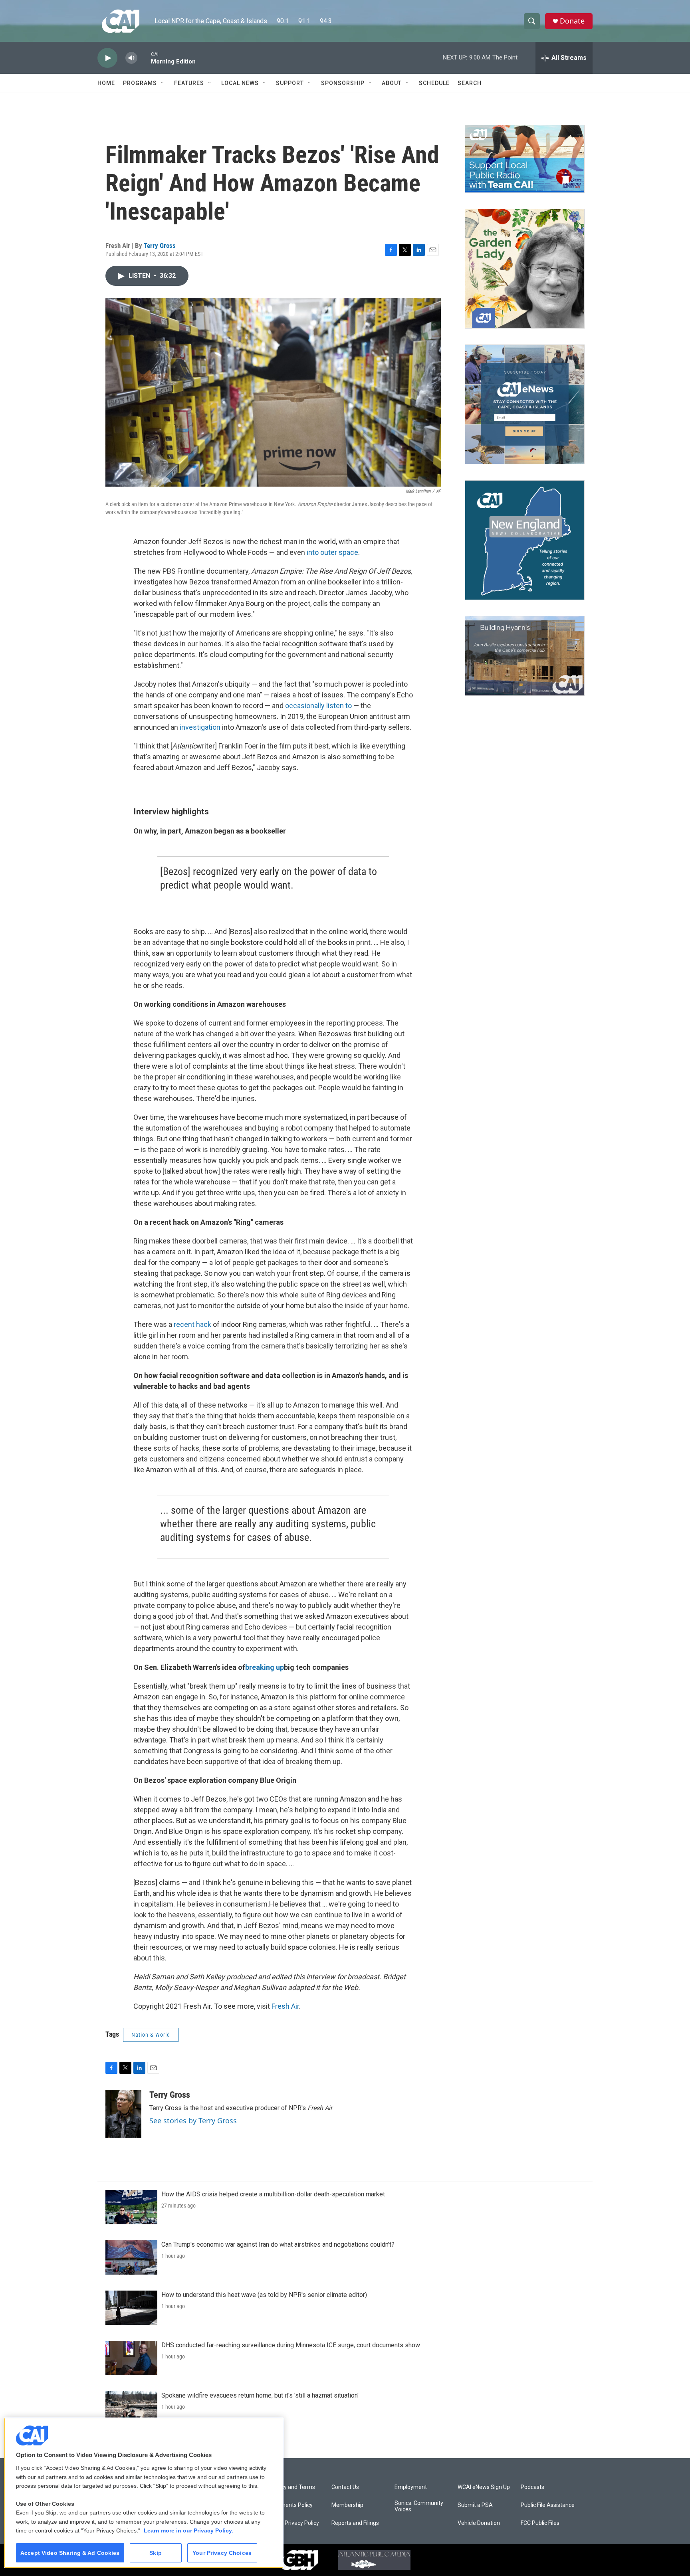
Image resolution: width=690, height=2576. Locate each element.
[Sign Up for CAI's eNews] (525, 404)
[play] (107, 58)
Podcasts (532, 2487)
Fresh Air (285, 2006)
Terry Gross (160, 246)
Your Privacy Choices (222, 2553)
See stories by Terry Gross (193, 2121)
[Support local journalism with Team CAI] (525, 159)
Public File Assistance (548, 2505)
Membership (347, 2505)
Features (189, 83)
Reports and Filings (355, 2523)
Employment (411, 2487)
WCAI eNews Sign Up (484, 2487)
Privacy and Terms (292, 2487)
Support (290, 83)
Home (106, 83)
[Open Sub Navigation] (163, 83)
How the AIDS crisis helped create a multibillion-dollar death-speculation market (273, 2194)
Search (470, 83)
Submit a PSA (475, 2505)
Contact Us (345, 2487)
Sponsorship (343, 83)
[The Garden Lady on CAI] (525, 269)
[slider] (144, 58)
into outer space (332, 552)
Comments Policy (290, 2505)
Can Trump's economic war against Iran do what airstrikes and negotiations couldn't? (278, 2244)
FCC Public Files (540, 2523)
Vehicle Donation (479, 2523)
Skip (156, 2553)
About (392, 83)
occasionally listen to (318, 706)
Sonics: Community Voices (419, 2506)
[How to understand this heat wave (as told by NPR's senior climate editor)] (131, 2308)
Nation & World (151, 2035)
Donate (572, 21)
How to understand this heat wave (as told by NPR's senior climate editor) (264, 2295)
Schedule (434, 83)
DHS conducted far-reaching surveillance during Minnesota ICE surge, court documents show (291, 2345)
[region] (144, 2493)
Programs (140, 83)
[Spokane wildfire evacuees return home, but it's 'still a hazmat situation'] (131, 2408)
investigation (200, 727)
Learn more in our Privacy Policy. (188, 2530)
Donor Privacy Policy (294, 2523)
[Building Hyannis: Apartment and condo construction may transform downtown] (525, 656)
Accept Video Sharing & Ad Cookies (70, 2553)
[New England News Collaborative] (525, 540)
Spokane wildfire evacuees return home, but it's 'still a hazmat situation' (260, 2395)
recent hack (192, 1324)
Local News (240, 83)
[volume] (131, 58)
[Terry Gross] (123, 2114)
